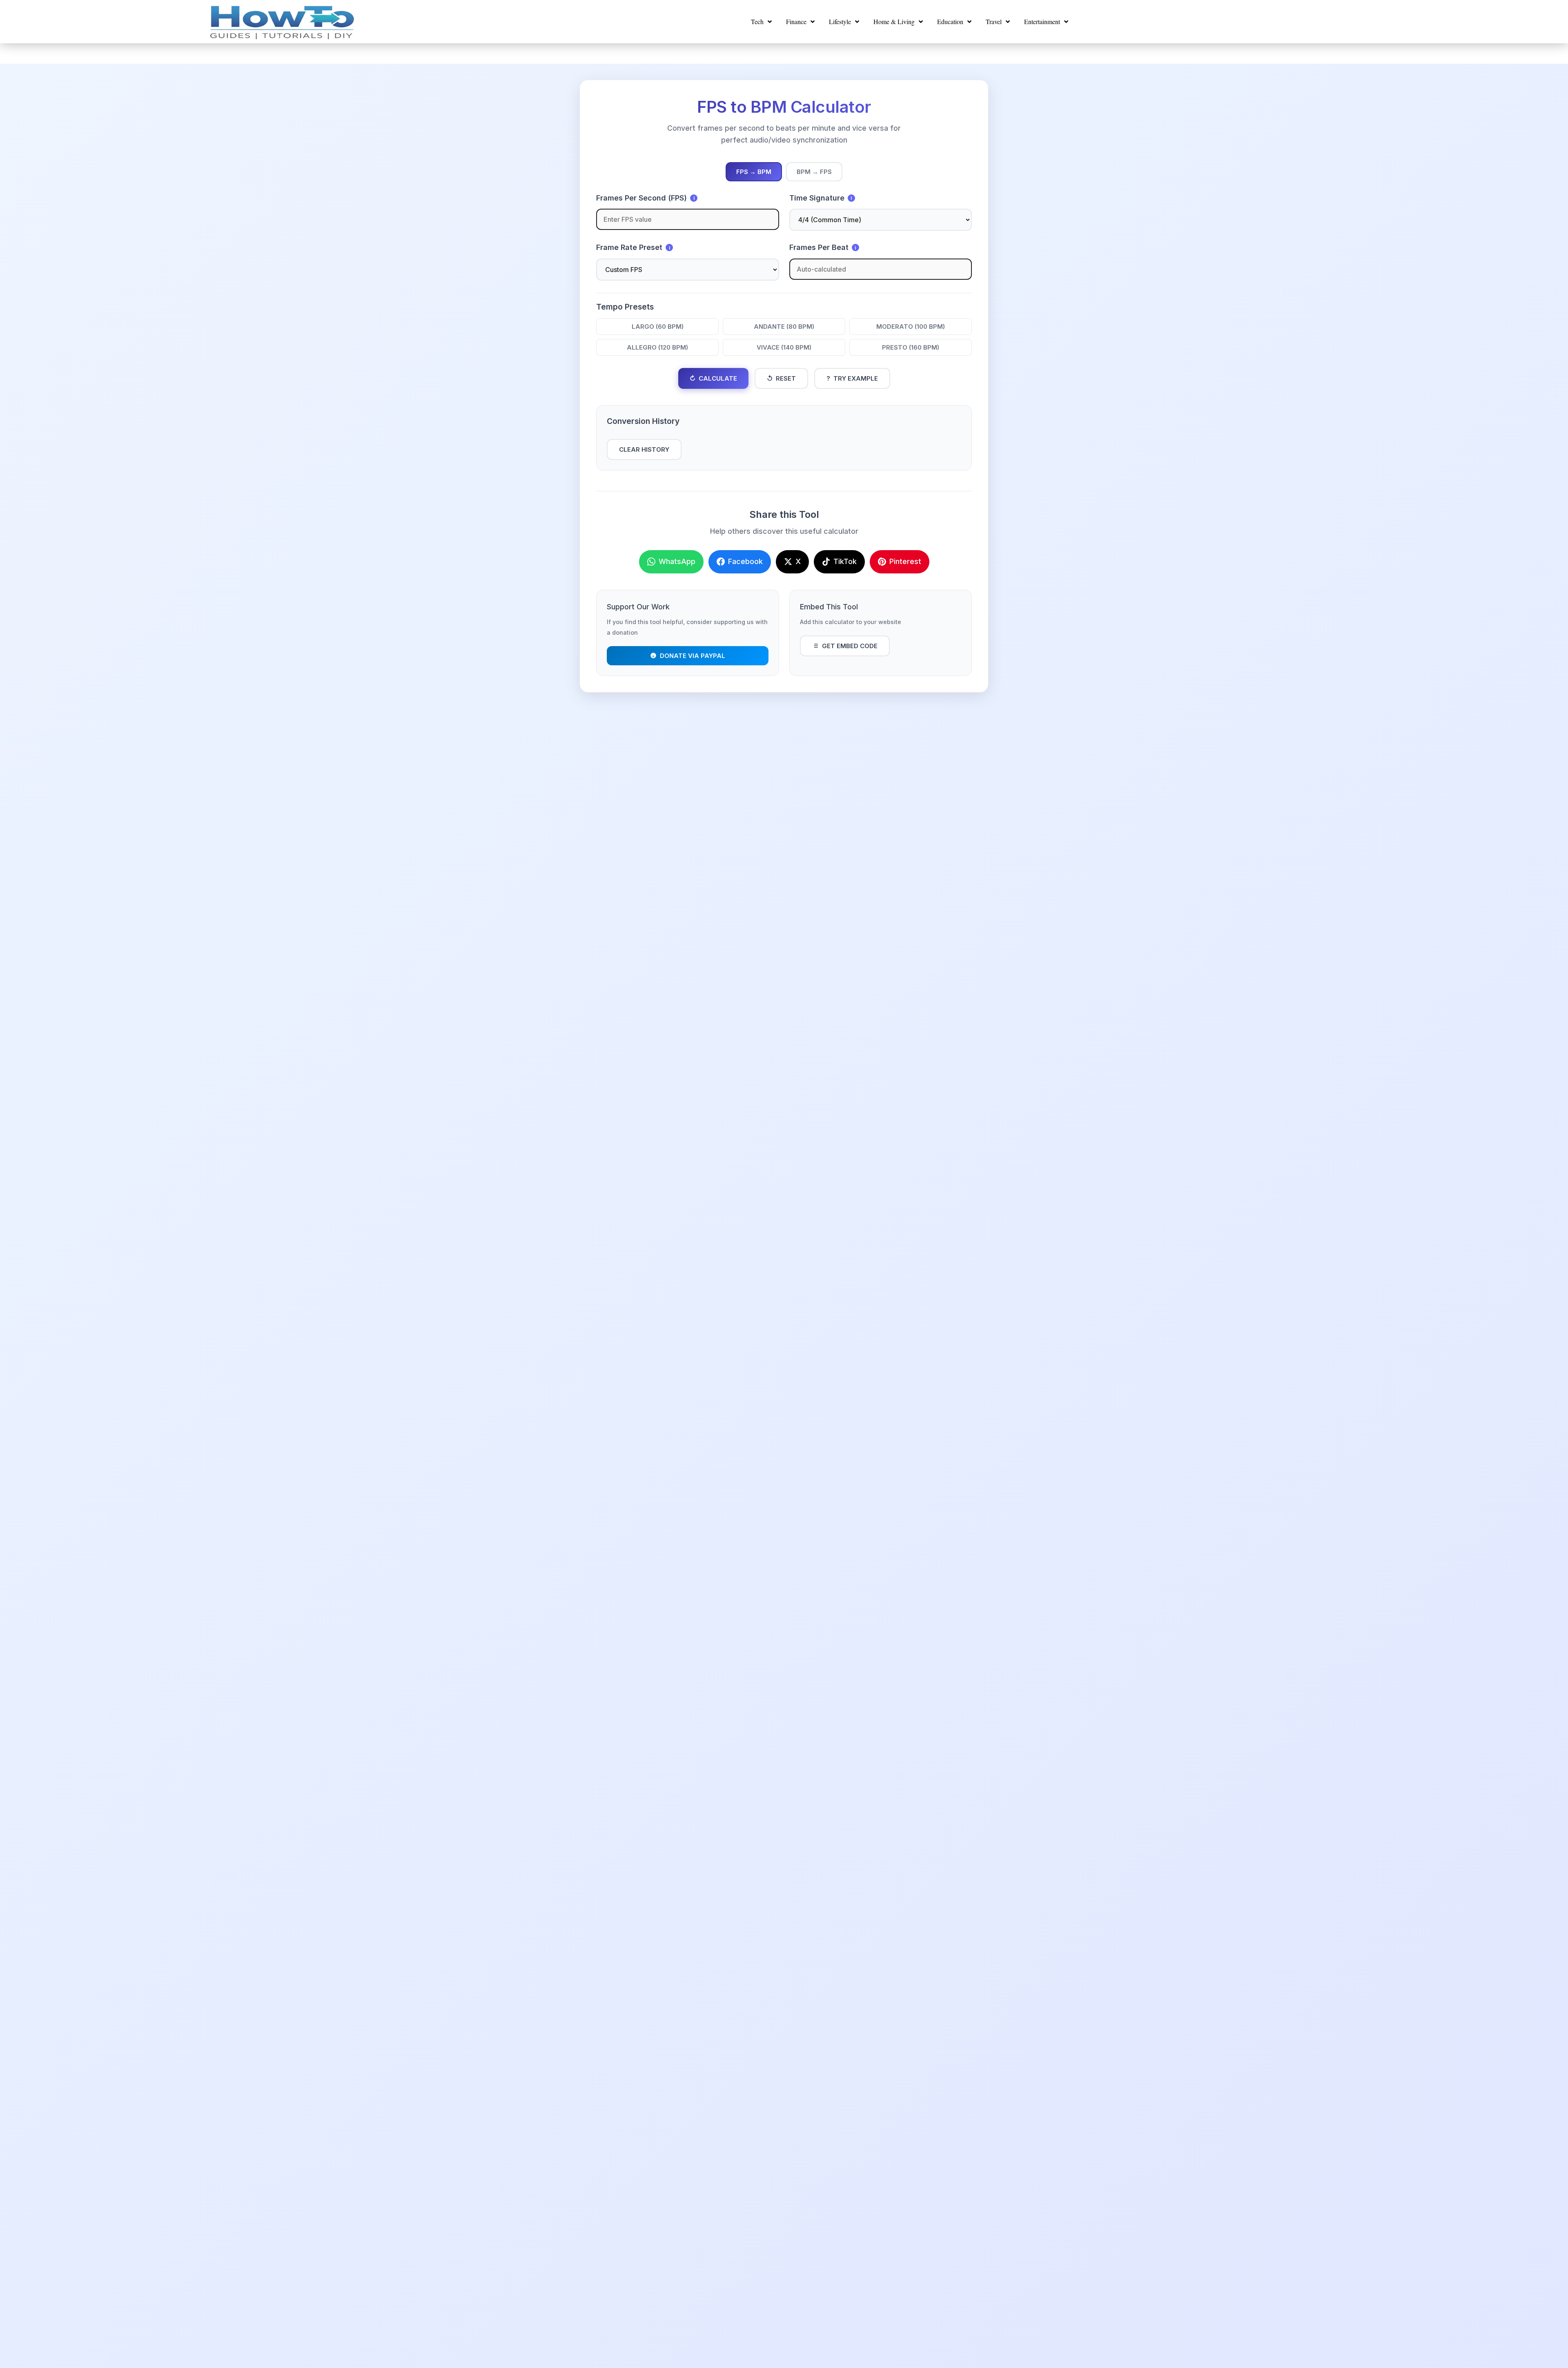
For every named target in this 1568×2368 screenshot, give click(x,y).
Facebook (745, 561)
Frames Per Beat (823, 247)
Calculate (713, 378)
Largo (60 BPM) (658, 327)
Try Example (852, 378)
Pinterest (905, 561)
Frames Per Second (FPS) (645, 198)
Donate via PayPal (693, 656)
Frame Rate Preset (633, 247)
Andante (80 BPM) (784, 327)
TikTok (845, 561)
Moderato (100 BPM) (911, 327)
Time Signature (821, 198)
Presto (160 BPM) (911, 347)
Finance (796, 21)
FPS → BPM (754, 172)
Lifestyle (840, 21)
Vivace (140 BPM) (784, 347)
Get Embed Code (850, 646)
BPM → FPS (814, 172)
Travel (994, 21)
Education (950, 21)
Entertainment (1042, 21)
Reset (781, 378)
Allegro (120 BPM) (657, 347)
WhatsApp (677, 561)
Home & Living (894, 21)
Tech (757, 21)
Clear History (644, 449)
